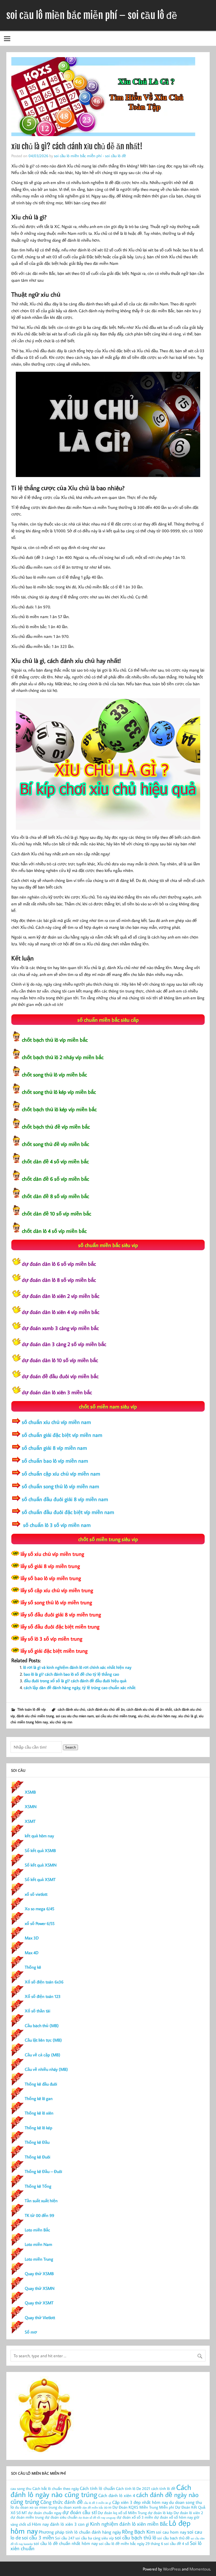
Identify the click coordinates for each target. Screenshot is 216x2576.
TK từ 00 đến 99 (40, 2215)
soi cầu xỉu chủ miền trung (116, 1716)
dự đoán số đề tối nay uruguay (97, 2518)
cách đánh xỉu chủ (72, 1709)
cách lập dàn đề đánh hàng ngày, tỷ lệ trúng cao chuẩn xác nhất (80, 1687)
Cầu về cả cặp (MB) (43, 2055)
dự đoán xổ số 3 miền (135, 2517)
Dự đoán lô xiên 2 (188, 2513)
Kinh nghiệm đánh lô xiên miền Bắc (129, 2524)
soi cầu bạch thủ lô (136, 2537)
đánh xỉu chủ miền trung (35, 1716)
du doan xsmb (70, 2507)
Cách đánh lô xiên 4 (117, 2495)
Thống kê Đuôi (38, 2157)
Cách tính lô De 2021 (133, 2488)
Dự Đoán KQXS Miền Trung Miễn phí (143, 2507)
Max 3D (32, 1938)
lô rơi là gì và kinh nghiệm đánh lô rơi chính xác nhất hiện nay (77, 1667)
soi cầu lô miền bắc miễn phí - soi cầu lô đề (90, 156)
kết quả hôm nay (39, 1836)
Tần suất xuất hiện (41, 2201)
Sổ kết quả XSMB (40, 1850)
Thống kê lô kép (39, 2128)
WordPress (172, 2569)
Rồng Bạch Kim (138, 2532)
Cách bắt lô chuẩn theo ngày (56, 2488)
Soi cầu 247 (65, 2538)
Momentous (200, 2569)
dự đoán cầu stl (80, 2512)
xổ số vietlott (36, 1894)
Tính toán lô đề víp (31, 1709)
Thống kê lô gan (39, 2098)
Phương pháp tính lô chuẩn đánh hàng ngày (80, 2532)
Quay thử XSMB (39, 2274)
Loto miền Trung (39, 2259)
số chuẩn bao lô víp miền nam (55, 1461)
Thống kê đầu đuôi (41, 2084)
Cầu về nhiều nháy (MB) (46, 2069)
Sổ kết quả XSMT (40, 1879)
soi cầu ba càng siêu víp (95, 2538)
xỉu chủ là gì (188, 1716)
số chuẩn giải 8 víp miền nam (54, 1448)
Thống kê (33, 1967)
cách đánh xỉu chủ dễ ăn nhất (149, 1709)
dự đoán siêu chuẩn (61, 2517)
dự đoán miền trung (27, 2517)
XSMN (31, 1806)
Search (70, 1747)
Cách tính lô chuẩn (97, 2488)
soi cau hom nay (171, 2532)
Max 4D (32, 1953)
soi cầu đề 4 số (176, 2543)
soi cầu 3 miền (38, 2537)
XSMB (30, 1792)
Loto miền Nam (38, 2244)
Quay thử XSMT (39, 2303)
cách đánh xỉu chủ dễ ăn (106, 1709)
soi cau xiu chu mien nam (75, 1716)
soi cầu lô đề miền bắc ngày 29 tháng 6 (131, 2543)
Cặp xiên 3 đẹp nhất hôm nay (140, 2502)
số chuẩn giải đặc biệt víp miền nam (62, 1435)
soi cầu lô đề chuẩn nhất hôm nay (66, 2543)
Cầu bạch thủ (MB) (42, 2026)
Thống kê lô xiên (39, 2113)
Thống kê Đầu (37, 2142)
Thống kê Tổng (38, 2186)
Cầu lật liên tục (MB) (43, 2040)
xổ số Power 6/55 (40, 1923)
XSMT (30, 1821)
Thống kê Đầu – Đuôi (43, 2171)
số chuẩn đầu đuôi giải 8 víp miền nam (65, 1499)
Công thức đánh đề (62, 2502)
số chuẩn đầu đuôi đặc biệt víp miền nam (68, 1512)
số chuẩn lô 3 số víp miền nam (56, 1525)
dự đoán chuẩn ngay (45, 2513)
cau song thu (21, 2488)
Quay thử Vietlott (40, 2317)
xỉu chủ (144, 1716)
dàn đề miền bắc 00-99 (97, 2508)
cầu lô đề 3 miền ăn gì (97, 2503)
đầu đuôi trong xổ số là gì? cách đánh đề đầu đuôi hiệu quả (75, 1681)
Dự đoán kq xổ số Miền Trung (122, 2513)
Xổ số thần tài (38, 2011)
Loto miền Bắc (37, 2230)
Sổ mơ (31, 2332)
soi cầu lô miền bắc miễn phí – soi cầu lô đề (92, 15)
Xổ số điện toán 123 (43, 1996)
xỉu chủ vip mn (61, 1722)
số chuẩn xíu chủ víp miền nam (56, 1422)
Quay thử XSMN (40, 2288)
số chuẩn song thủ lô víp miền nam (60, 1486)
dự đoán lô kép (160, 2513)
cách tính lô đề (163, 2488)
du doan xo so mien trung (36, 2507)
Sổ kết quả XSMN (41, 1865)
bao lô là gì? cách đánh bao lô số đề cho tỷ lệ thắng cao (71, 1674)
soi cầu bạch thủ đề (173, 2538)
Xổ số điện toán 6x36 (44, 1982)
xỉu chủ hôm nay (164, 1716)
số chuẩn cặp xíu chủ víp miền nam (61, 1473)
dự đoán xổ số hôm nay (173, 2517)
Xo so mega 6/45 (40, 1909)
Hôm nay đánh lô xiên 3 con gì (60, 2524)
